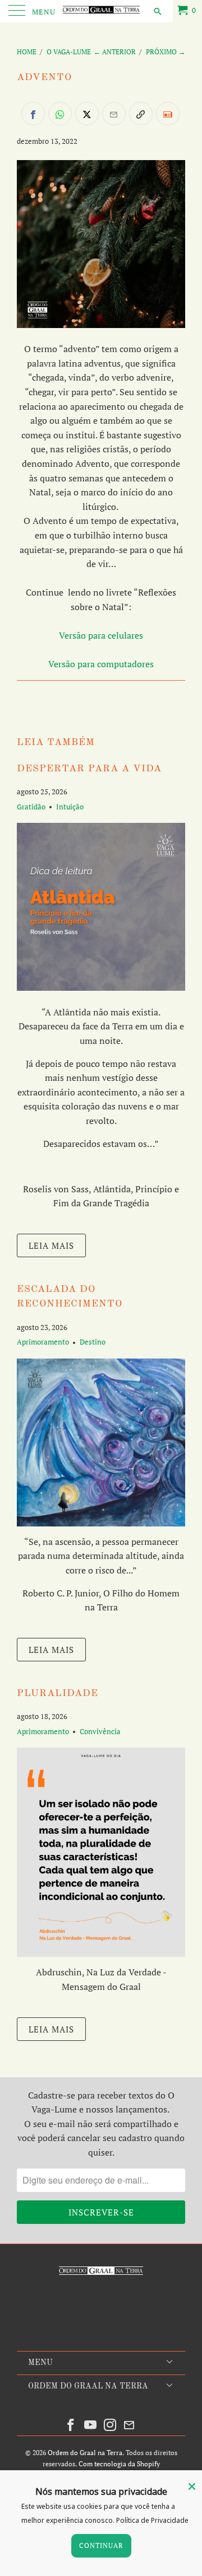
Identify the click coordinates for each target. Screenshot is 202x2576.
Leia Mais (51, 1245)
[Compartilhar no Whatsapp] (60, 114)
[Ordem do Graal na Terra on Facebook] (71, 2425)
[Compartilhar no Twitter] (87, 114)
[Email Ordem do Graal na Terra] (130, 2425)
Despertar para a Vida (89, 769)
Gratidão (31, 807)
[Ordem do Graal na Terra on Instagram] (111, 2425)
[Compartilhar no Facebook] (33, 114)
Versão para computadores (101, 664)
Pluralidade (58, 1694)
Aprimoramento (43, 1342)
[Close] (192, 2486)
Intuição (70, 807)
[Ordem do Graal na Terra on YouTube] (91, 2425)
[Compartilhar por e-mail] (114, 114)
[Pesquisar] (157, 11)
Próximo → (166, 52)
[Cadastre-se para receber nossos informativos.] (168, 114)
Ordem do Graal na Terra (85, 2453)
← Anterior (115, 52)
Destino (93, 1342)
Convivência (100, 1731)
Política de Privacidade (152, 2520)
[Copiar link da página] (141, 114)
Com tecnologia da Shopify (119, 2464)
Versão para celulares (101, 635)
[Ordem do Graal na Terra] (101, 11)
